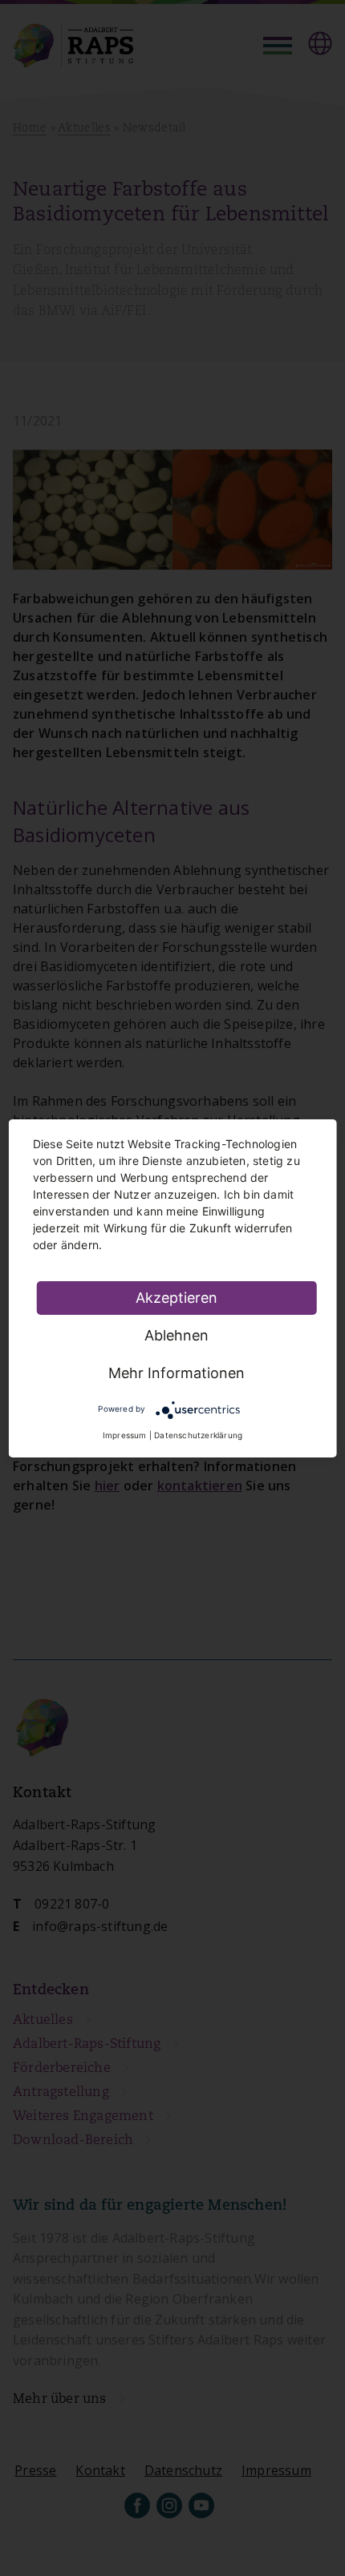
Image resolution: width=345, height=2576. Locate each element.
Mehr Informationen (177, 1373)
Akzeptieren (177, 1298)
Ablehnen (177, 1335)
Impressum (125, 1435)
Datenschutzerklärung (198, 1435)
